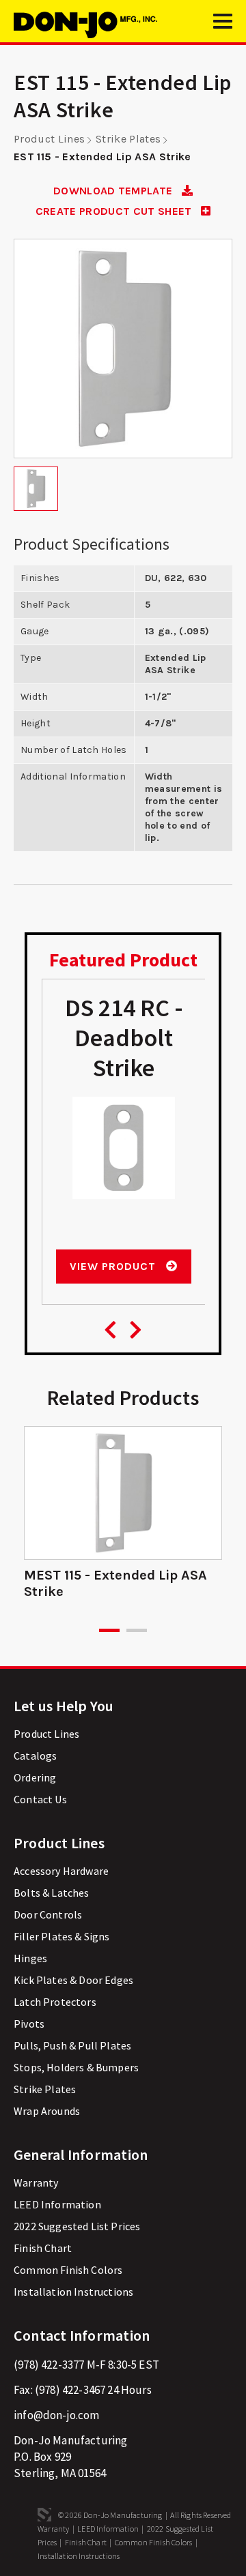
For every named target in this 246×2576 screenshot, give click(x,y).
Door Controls (48, 1914)
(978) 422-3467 (70, 2390)
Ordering (35, 1777)
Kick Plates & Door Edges (73, 1980)
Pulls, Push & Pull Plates (72, 2045)
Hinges (30, 1958)
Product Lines (49, 139)
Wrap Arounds (47, 2111)
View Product (114, 1266)
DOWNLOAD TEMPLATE (114, 191)
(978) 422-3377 (49, 2365)
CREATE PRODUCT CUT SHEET (115, 211)
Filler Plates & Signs (62, 1936)
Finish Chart (43, 2248)
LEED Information (57, 2204)
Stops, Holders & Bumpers (76, 2067)
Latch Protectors (55, 2002)
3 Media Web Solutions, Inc (44, 2515)
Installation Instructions (73, 2292)
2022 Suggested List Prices (77, 2226)
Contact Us (40, 1799)
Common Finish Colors (68, 2270)
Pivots (29, 2024)
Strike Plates (128, 139)
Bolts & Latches (52, 1893)
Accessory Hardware (61, 1871)
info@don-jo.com (57, 2415)
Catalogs (35, 1756)
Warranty (36, 2182)
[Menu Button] (223, 27)
